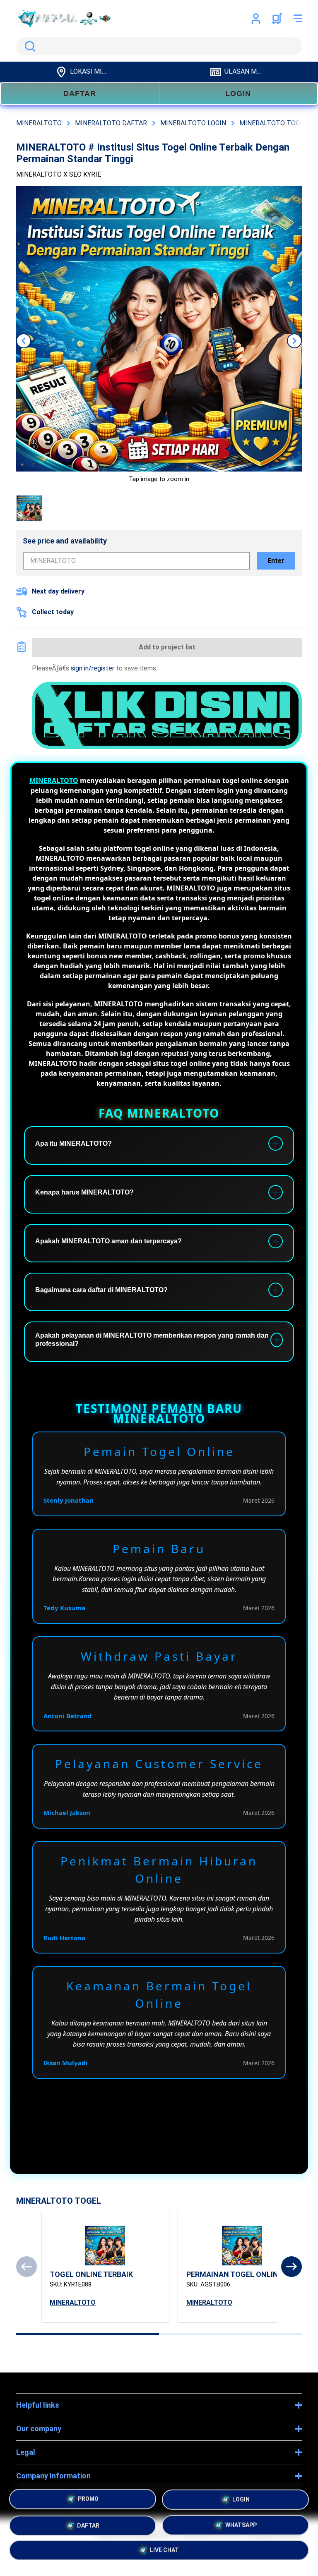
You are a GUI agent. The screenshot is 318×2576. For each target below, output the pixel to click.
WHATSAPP (241, 2523)
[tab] (88, 2334)
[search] (159, 46)
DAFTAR (80, 93)
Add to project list (167, 647)
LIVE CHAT (164, 2548)
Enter (276, 561)
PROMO (88, 2499)
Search (29, 46)
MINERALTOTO (54, 780)
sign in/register (93, 668)
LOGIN (238, 93)
